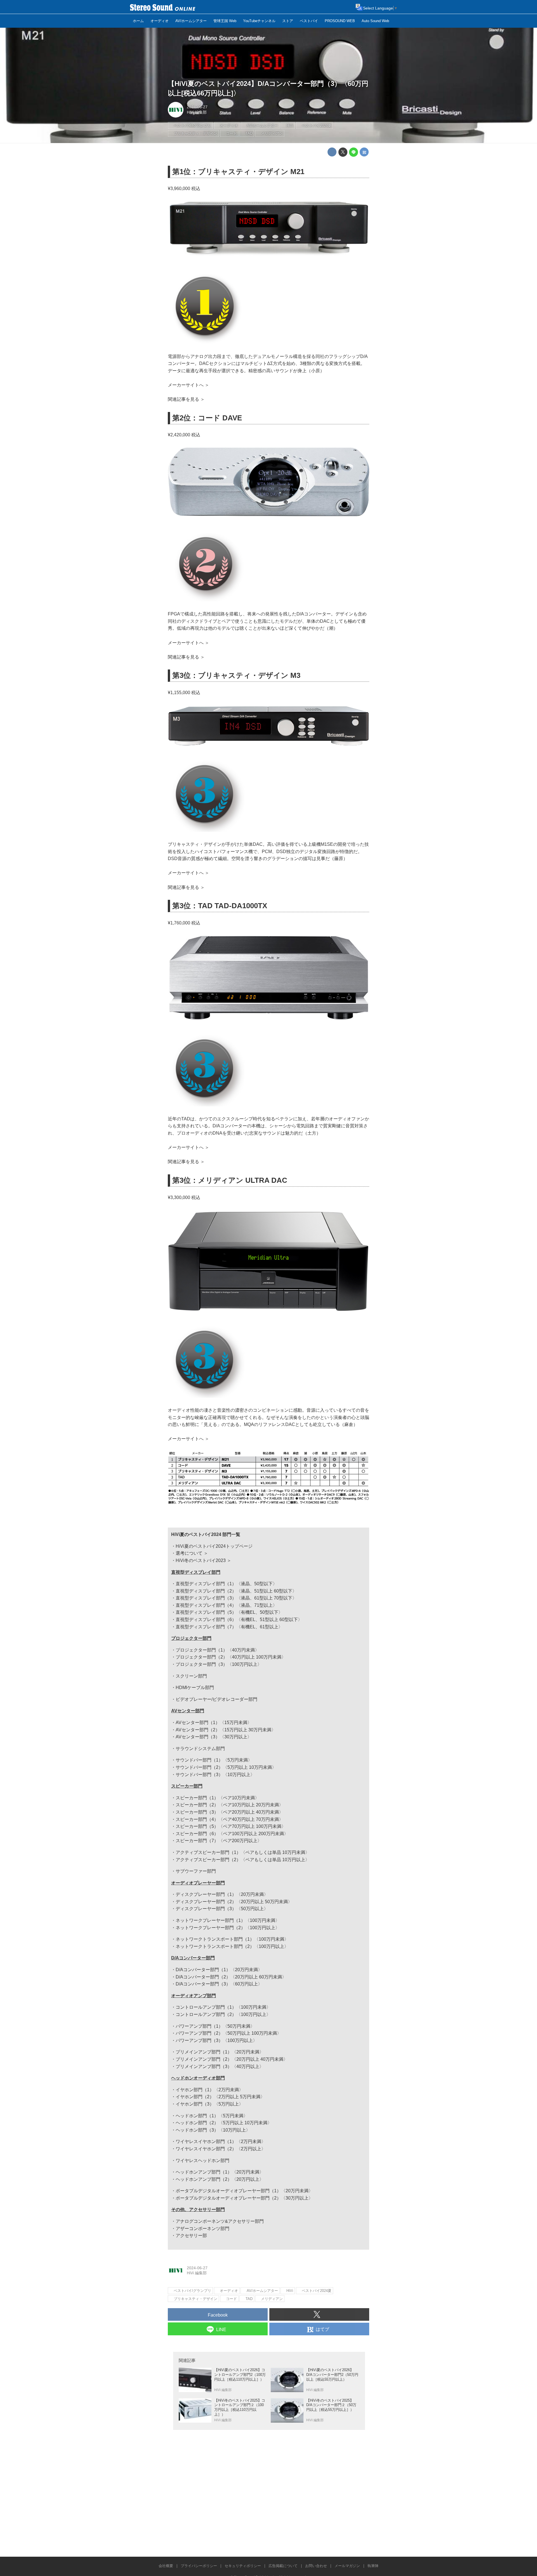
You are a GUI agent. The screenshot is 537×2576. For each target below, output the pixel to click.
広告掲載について (283, 2566)
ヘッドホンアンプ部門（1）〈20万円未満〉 (220, 2172)
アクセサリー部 (191, 2236)
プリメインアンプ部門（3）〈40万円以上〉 (220, 2066)
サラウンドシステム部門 (200, 1749)
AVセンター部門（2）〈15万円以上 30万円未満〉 (226, 1730)
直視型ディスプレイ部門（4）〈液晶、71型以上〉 (226, 1605)
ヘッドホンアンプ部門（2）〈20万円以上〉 (220, 2179)
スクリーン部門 (191, 1676)
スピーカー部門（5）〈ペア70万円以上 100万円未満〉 (231, 1826)
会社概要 (166, 2566)
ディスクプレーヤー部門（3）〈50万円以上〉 (222, 1909)
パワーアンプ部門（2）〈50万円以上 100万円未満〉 (229, 2033)
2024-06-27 (197, 107)
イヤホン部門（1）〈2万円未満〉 (209, 2090)
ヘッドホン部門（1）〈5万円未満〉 (212, 2116)
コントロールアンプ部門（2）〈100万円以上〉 (223, 2014)
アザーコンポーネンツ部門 (202, 2229)
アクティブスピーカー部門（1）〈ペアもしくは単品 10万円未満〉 (243, 1852)
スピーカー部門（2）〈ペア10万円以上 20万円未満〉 (229, 1805)
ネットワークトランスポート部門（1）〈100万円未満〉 (232, 1939)
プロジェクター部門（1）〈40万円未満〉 (217, 1650)
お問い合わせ (316, 2566)
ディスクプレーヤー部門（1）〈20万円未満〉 (222, 1894)
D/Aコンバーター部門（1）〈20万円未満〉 (219, 1970)
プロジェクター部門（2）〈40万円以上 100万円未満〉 (231, 1657)
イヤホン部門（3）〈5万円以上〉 (209, 2104)
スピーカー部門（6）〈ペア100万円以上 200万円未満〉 (232, 1834)
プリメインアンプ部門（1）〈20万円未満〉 (220, 2052)
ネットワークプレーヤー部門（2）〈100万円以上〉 (228, 1928)
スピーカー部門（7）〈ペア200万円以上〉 (219, 1841)
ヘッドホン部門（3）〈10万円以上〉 (213, 2130)
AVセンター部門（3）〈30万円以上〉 (214, 1737)
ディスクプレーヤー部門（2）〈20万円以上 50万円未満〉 (234, 1902)
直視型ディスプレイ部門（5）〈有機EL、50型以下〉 (229, 1612)
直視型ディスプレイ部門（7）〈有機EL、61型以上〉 (229, 1627)
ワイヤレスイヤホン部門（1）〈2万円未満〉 (221, 2141)
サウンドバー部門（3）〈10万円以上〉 (215, 1775)
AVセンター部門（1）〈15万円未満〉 (214, 1723)
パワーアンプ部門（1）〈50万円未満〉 (215, 2026)
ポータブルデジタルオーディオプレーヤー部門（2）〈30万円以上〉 (244, 2198)
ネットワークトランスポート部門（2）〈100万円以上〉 (232, 1946)
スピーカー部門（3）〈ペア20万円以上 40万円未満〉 (229, 1812)
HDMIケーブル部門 (195, 1688)
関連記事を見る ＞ (186, 399)
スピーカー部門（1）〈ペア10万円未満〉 (217, 1798)
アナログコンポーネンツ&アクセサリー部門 (220, 2221)
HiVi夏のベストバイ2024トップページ (214, 1546)
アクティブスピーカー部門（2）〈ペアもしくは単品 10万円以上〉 (243, 1860)
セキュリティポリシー (243, 2566)
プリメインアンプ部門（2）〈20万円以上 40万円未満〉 (232, 2059)
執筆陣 (373, 2566)
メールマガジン (347, 2566)
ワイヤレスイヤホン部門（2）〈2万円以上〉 (221, 2149)
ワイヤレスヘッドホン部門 (202, 2161)
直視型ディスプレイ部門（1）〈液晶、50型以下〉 (226, 1584)
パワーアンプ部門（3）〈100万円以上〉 (216, 2040)
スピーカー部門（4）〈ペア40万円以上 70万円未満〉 (229, 1819)
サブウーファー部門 (196, 1871)
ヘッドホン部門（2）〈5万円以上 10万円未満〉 (224, 2123)
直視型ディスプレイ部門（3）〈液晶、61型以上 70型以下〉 (236, 1598)
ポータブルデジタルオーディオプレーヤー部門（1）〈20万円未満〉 (244, 2191)
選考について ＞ (192, 1553)
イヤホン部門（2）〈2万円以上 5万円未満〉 (220, 2097)
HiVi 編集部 (197, 112)
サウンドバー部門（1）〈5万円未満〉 (214, 1760)
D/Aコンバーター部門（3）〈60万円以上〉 (219, 1984)
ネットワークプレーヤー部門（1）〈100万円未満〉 (228, 1920)
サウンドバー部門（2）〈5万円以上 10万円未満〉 (226, 1767)
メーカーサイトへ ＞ (189, 385)
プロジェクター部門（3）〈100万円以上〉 (219, 1664)
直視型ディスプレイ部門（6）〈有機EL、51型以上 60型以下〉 (239, 1620)
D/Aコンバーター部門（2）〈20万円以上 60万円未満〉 (231, 1977)
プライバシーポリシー (199, 2566)
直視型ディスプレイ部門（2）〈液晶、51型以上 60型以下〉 (236, 1591)
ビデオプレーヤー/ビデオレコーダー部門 (216, 1699)
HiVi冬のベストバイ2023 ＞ (203, 1560)
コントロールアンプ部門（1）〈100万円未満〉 (223, 2007)
